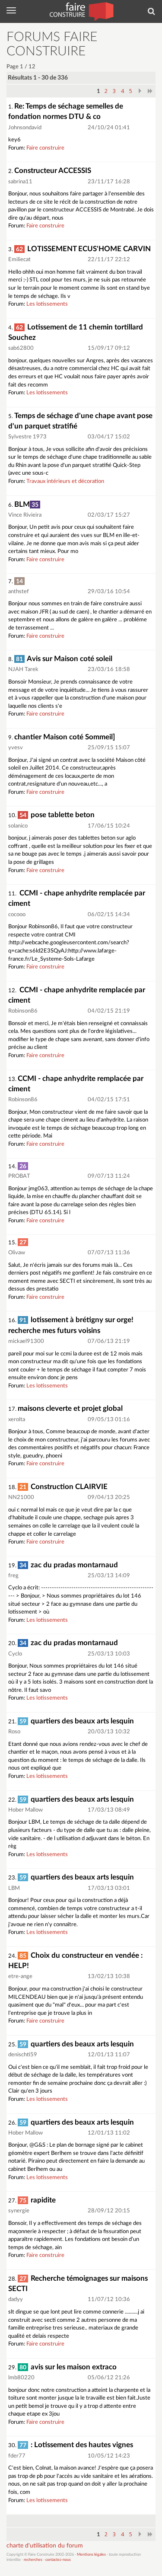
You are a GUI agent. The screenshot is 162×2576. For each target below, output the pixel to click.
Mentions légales (91, 2555)
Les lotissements (47, 304)
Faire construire (45, 148)
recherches (33, 2560)
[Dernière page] (150, 91)
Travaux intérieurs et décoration (65, 481)
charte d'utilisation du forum (45, 2546)
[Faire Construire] (81, 11)
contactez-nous (58, 2560)
